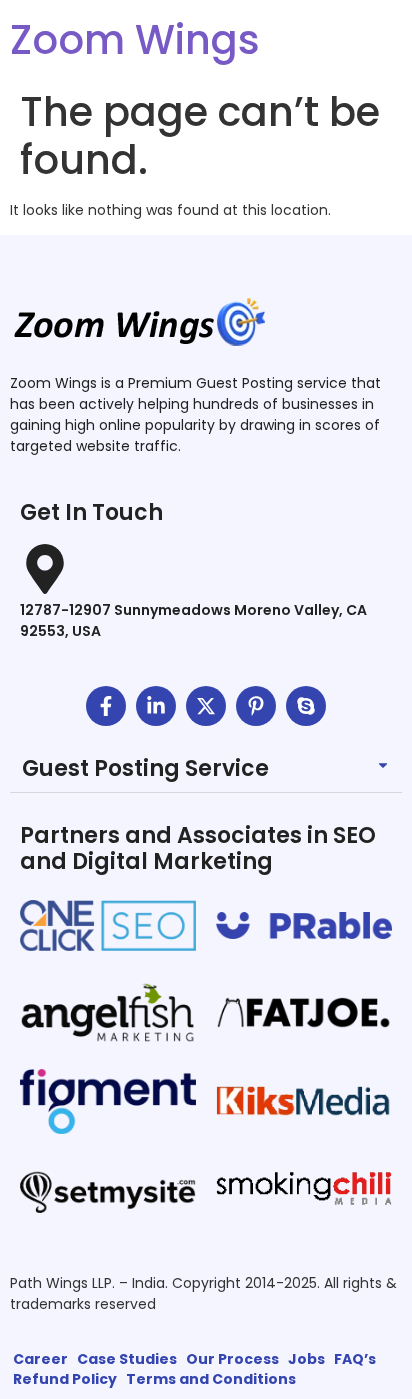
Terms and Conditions (211, 1379)
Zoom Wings (135, 40)
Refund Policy (65, 1379)
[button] (206, 769)
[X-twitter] (206, 706)
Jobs (306, 1359)
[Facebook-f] (106, 706)
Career (40, 1359)
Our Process (232, 1359)
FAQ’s (355, 1359)
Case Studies (127, 1359)
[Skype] (306, 706)
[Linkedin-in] (156, 706)
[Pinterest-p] (256, 706)
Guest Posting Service (145, 768)
